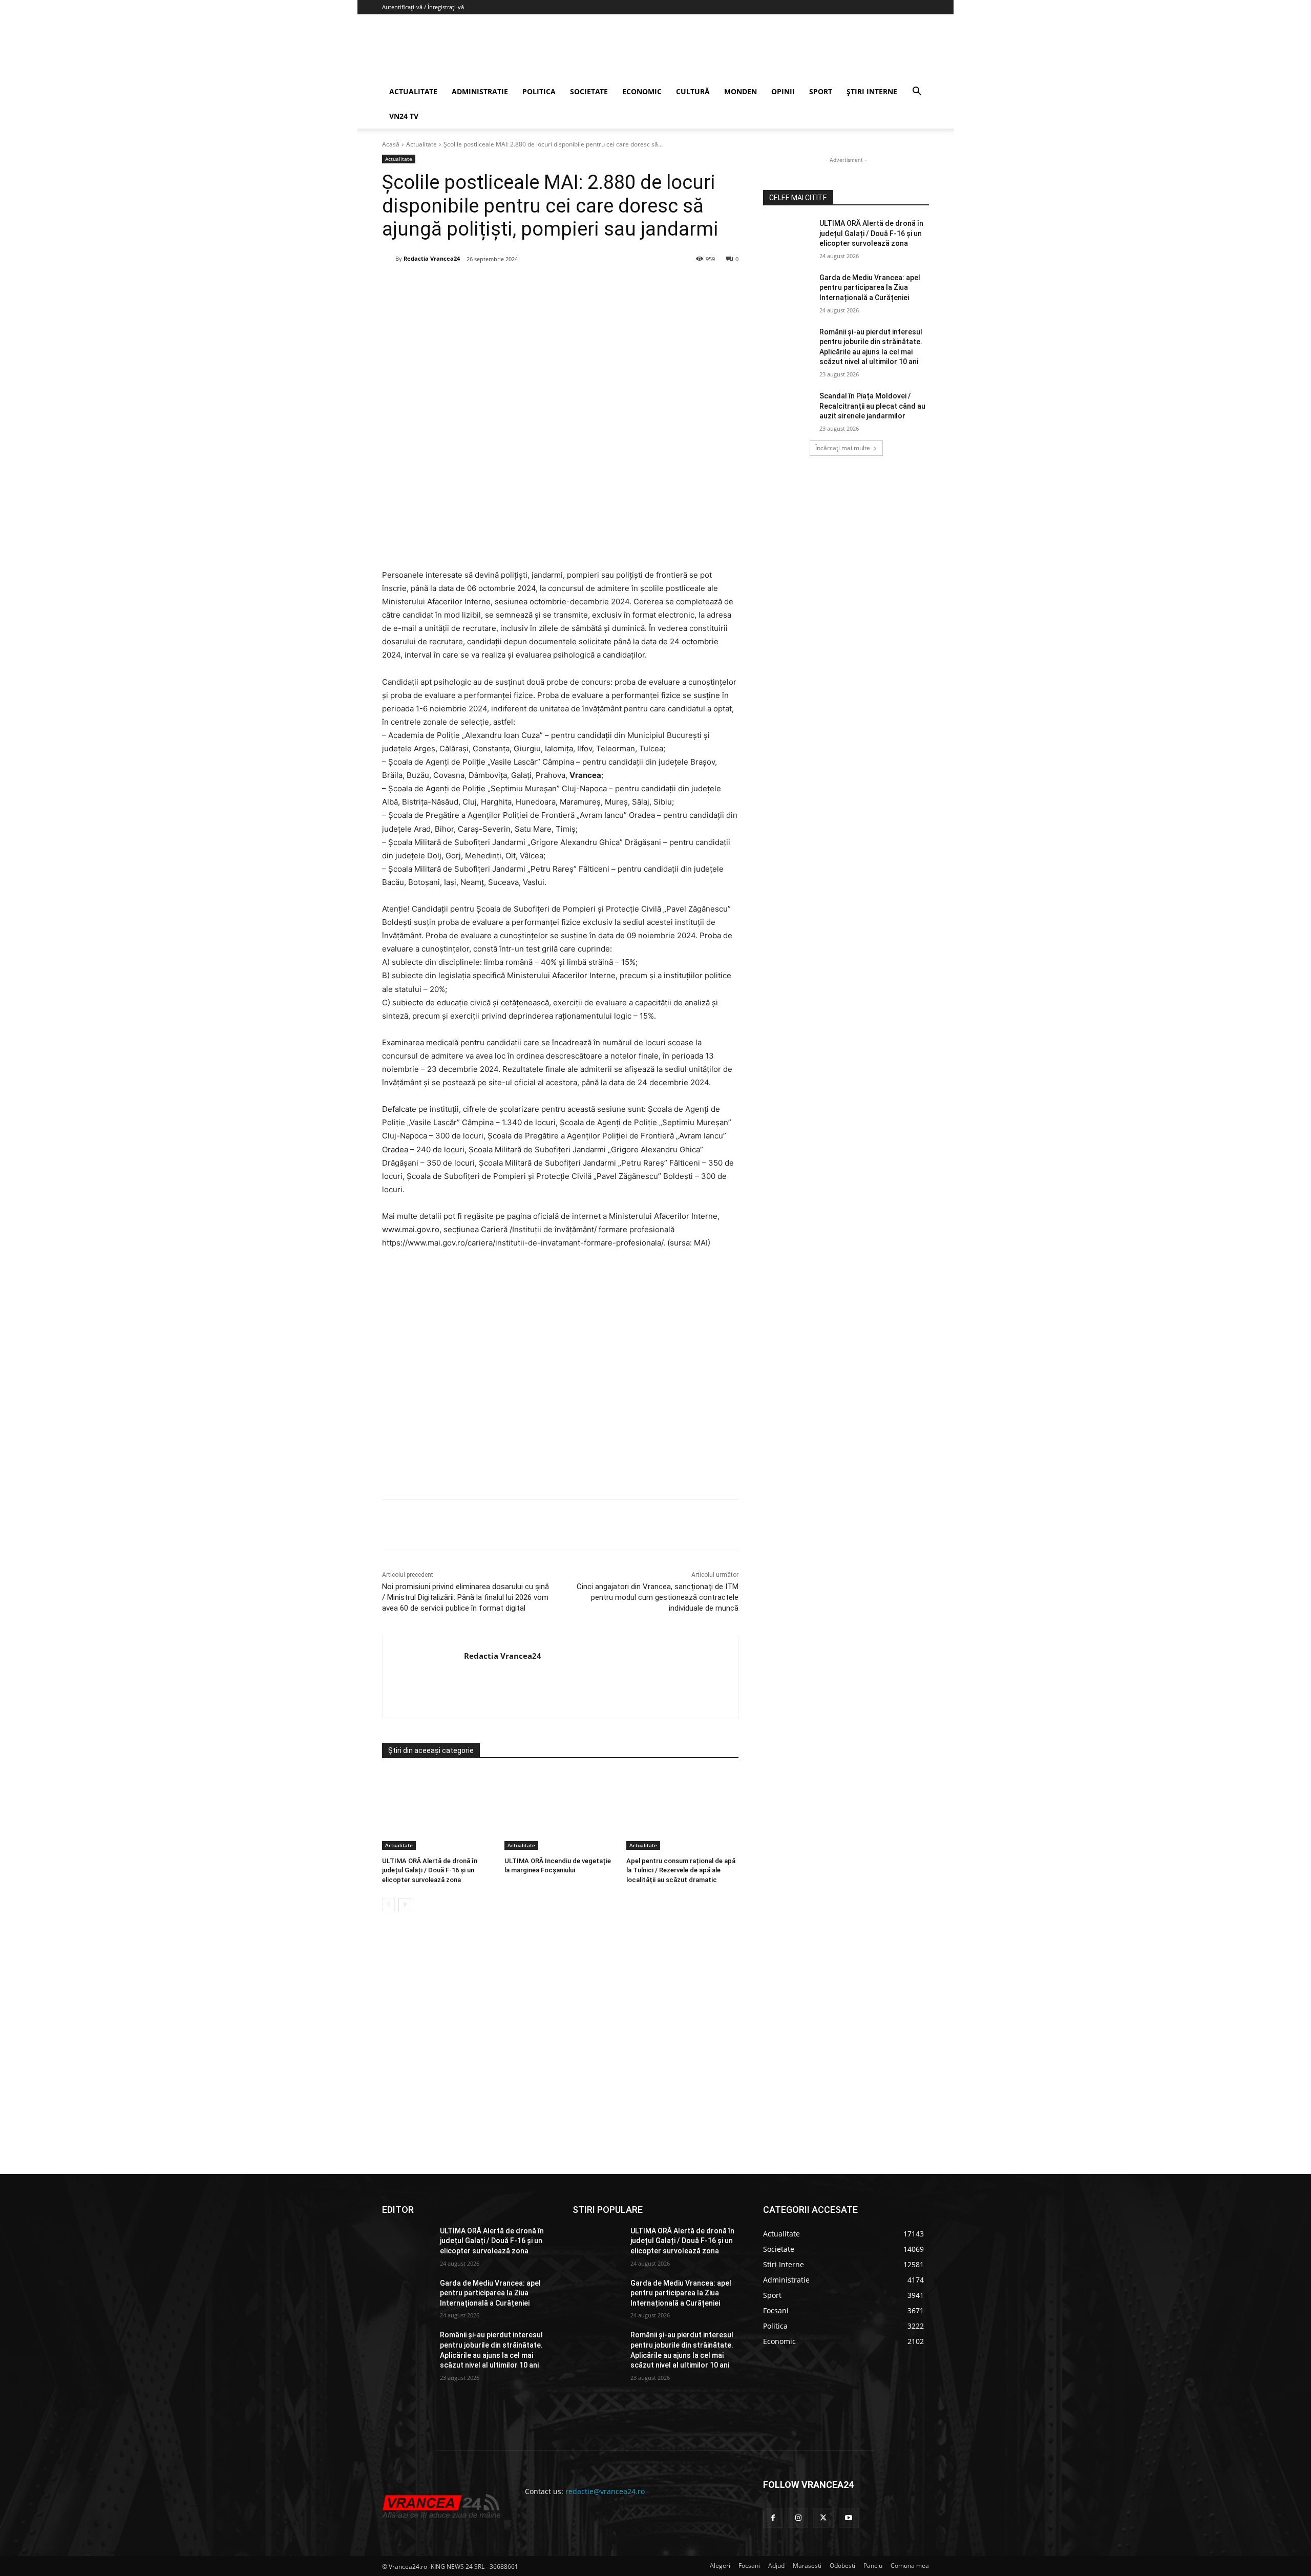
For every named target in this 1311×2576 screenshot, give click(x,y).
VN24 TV (404, 116)
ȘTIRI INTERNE (872, 91)
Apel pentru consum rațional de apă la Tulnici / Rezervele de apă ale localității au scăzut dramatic (681, 1870)
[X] (482, 285)
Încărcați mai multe (843, 448)
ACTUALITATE (413, 91)
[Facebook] (458, 285)
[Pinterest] (505, 285)
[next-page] (405, 1905)
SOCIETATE (589, 91)
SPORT (821, 91)
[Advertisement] (560, 1378)
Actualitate (421, 144)
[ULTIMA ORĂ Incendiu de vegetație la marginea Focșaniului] (561, 1811)
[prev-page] (388, 1905)
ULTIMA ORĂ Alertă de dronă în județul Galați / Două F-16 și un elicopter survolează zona (430, 1870)
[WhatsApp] (529, 285)
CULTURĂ (693, 91)
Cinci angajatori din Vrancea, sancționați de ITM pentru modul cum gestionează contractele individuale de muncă (658, 1597)
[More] (600, 1525)
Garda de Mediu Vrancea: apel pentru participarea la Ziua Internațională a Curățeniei (870, 288)
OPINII (783, 91)
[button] (917, 92)
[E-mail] (553, 285)
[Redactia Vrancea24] (389, 259)
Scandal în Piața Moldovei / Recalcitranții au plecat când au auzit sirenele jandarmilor (872, 406)
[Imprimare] (576, 285)
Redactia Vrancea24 (432, 258)
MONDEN (741, 91)
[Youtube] (849, 2518)
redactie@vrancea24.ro (605, 2491)
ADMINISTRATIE (480, 91)
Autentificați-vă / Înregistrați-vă (423, 7)
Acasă (391, 144)
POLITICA (539, 91)
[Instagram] (798, 2518)
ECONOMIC (642, 91)
